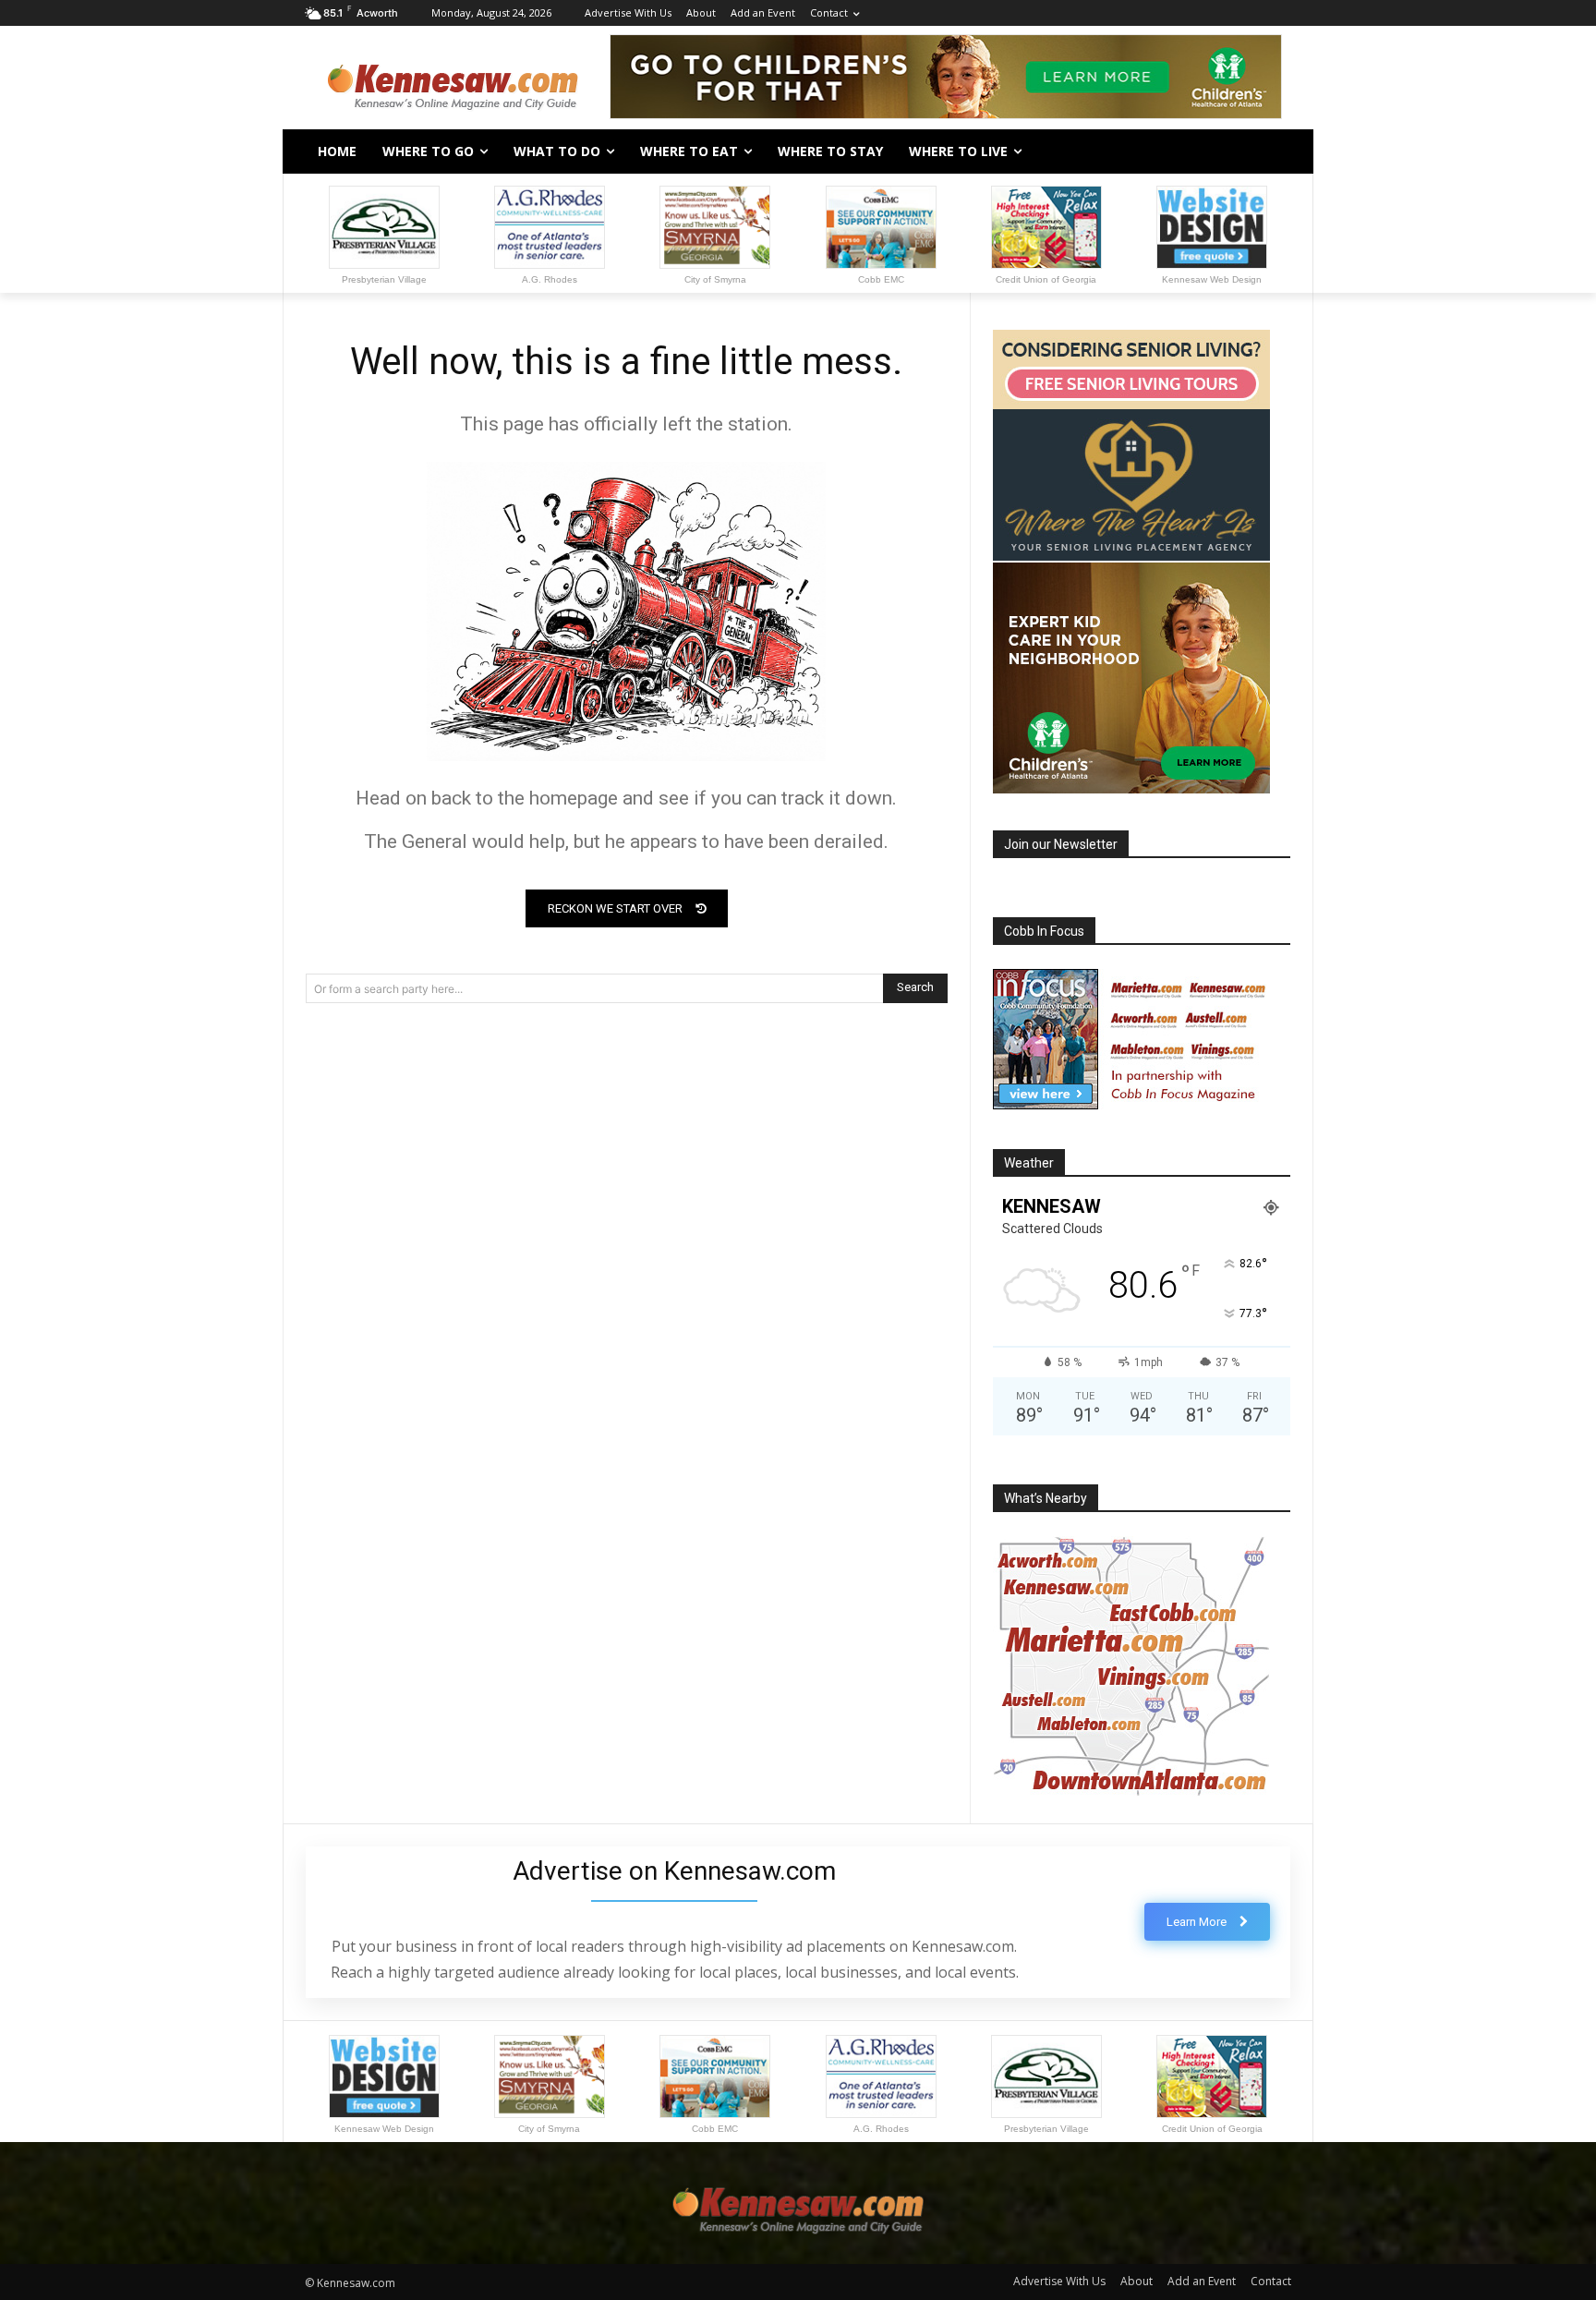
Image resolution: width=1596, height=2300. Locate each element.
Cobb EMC (881, 279)
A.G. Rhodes (550, 279)
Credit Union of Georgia (1046, 279)
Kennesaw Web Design (1212, 279)
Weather (1029, 1163)
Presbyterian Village (384, 279)
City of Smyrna (715, 279)
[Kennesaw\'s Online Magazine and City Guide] (453, 79)
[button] (1269, 151)
